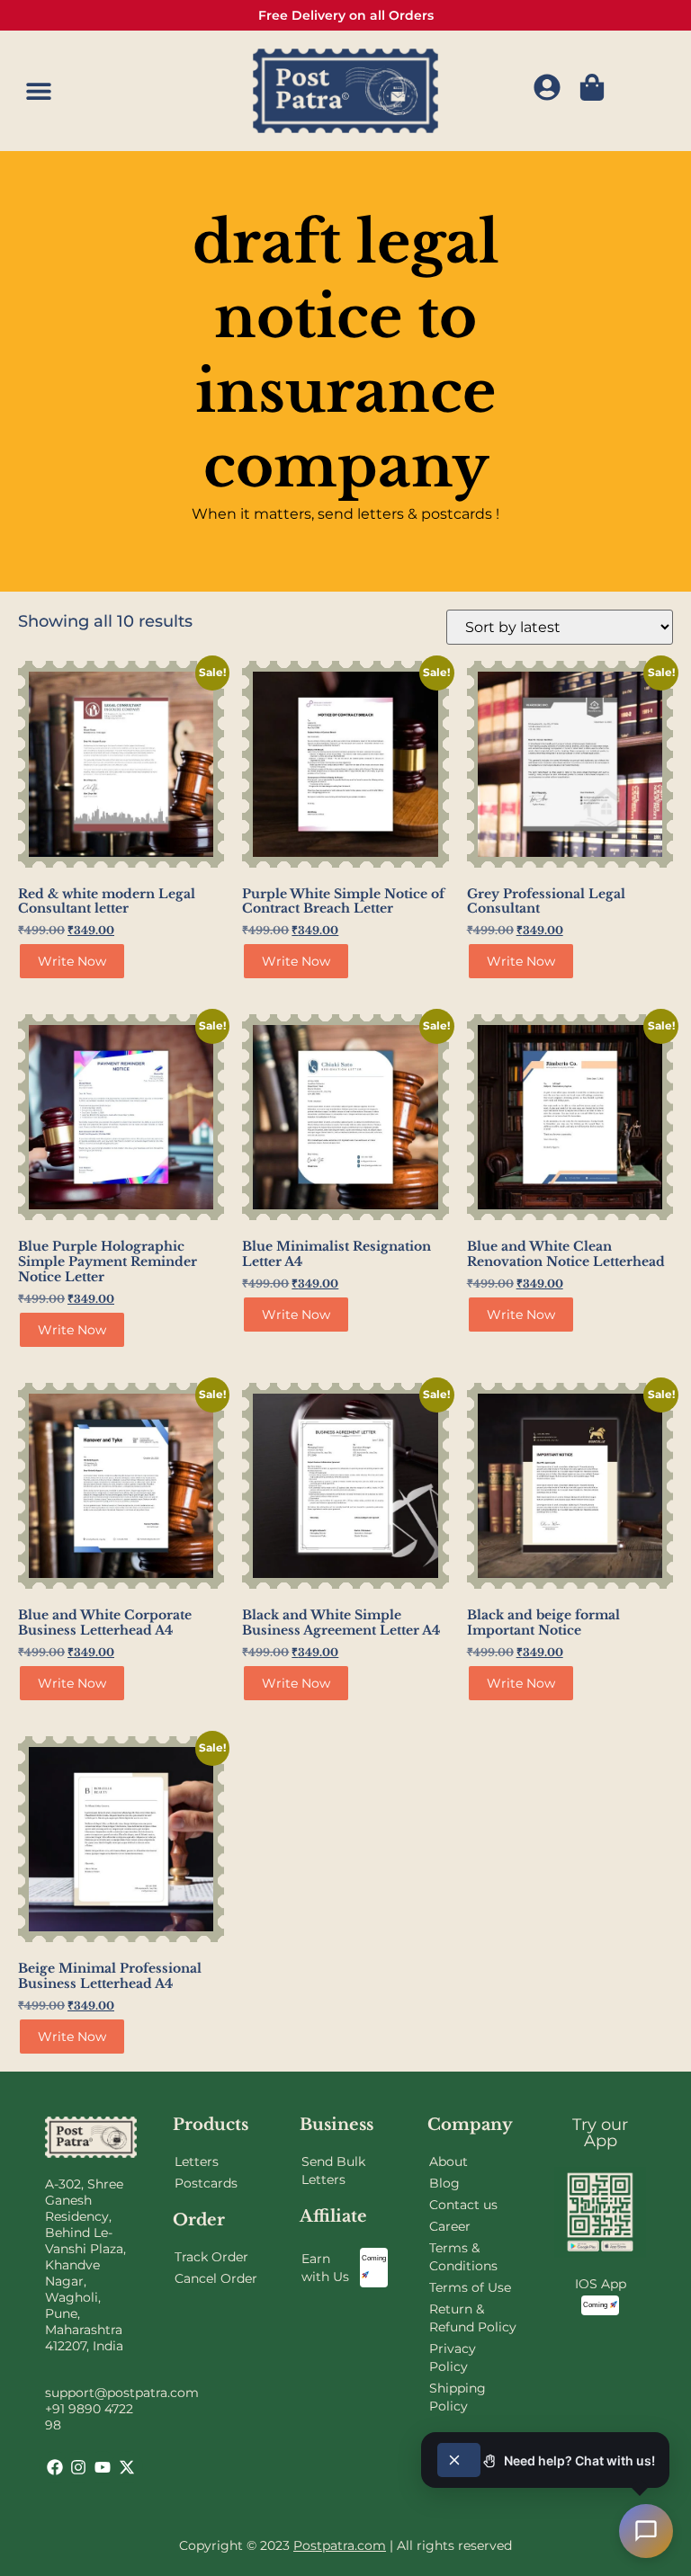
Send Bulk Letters (333, 2170)
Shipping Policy (458, 2397)
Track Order (211, 2257)
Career (450, 2226)
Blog (444, 2183)
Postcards (206, 2183)
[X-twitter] (127, 2467)
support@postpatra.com (122, 2393)
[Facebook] (55, 2467)
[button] (38, 90)
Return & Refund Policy (473, 2318)
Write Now (72, 961)
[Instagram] (78, 2467)
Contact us (463, 2205)
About (449, 2162)
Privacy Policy (453, 2358)
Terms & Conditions (463, 2257)
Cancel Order (216, 2278)
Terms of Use (470, 2287)
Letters (197, 2162)
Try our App (600, 2133)
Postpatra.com (340, 2545)
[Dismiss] (459, 2460)
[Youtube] (103, 2467)
